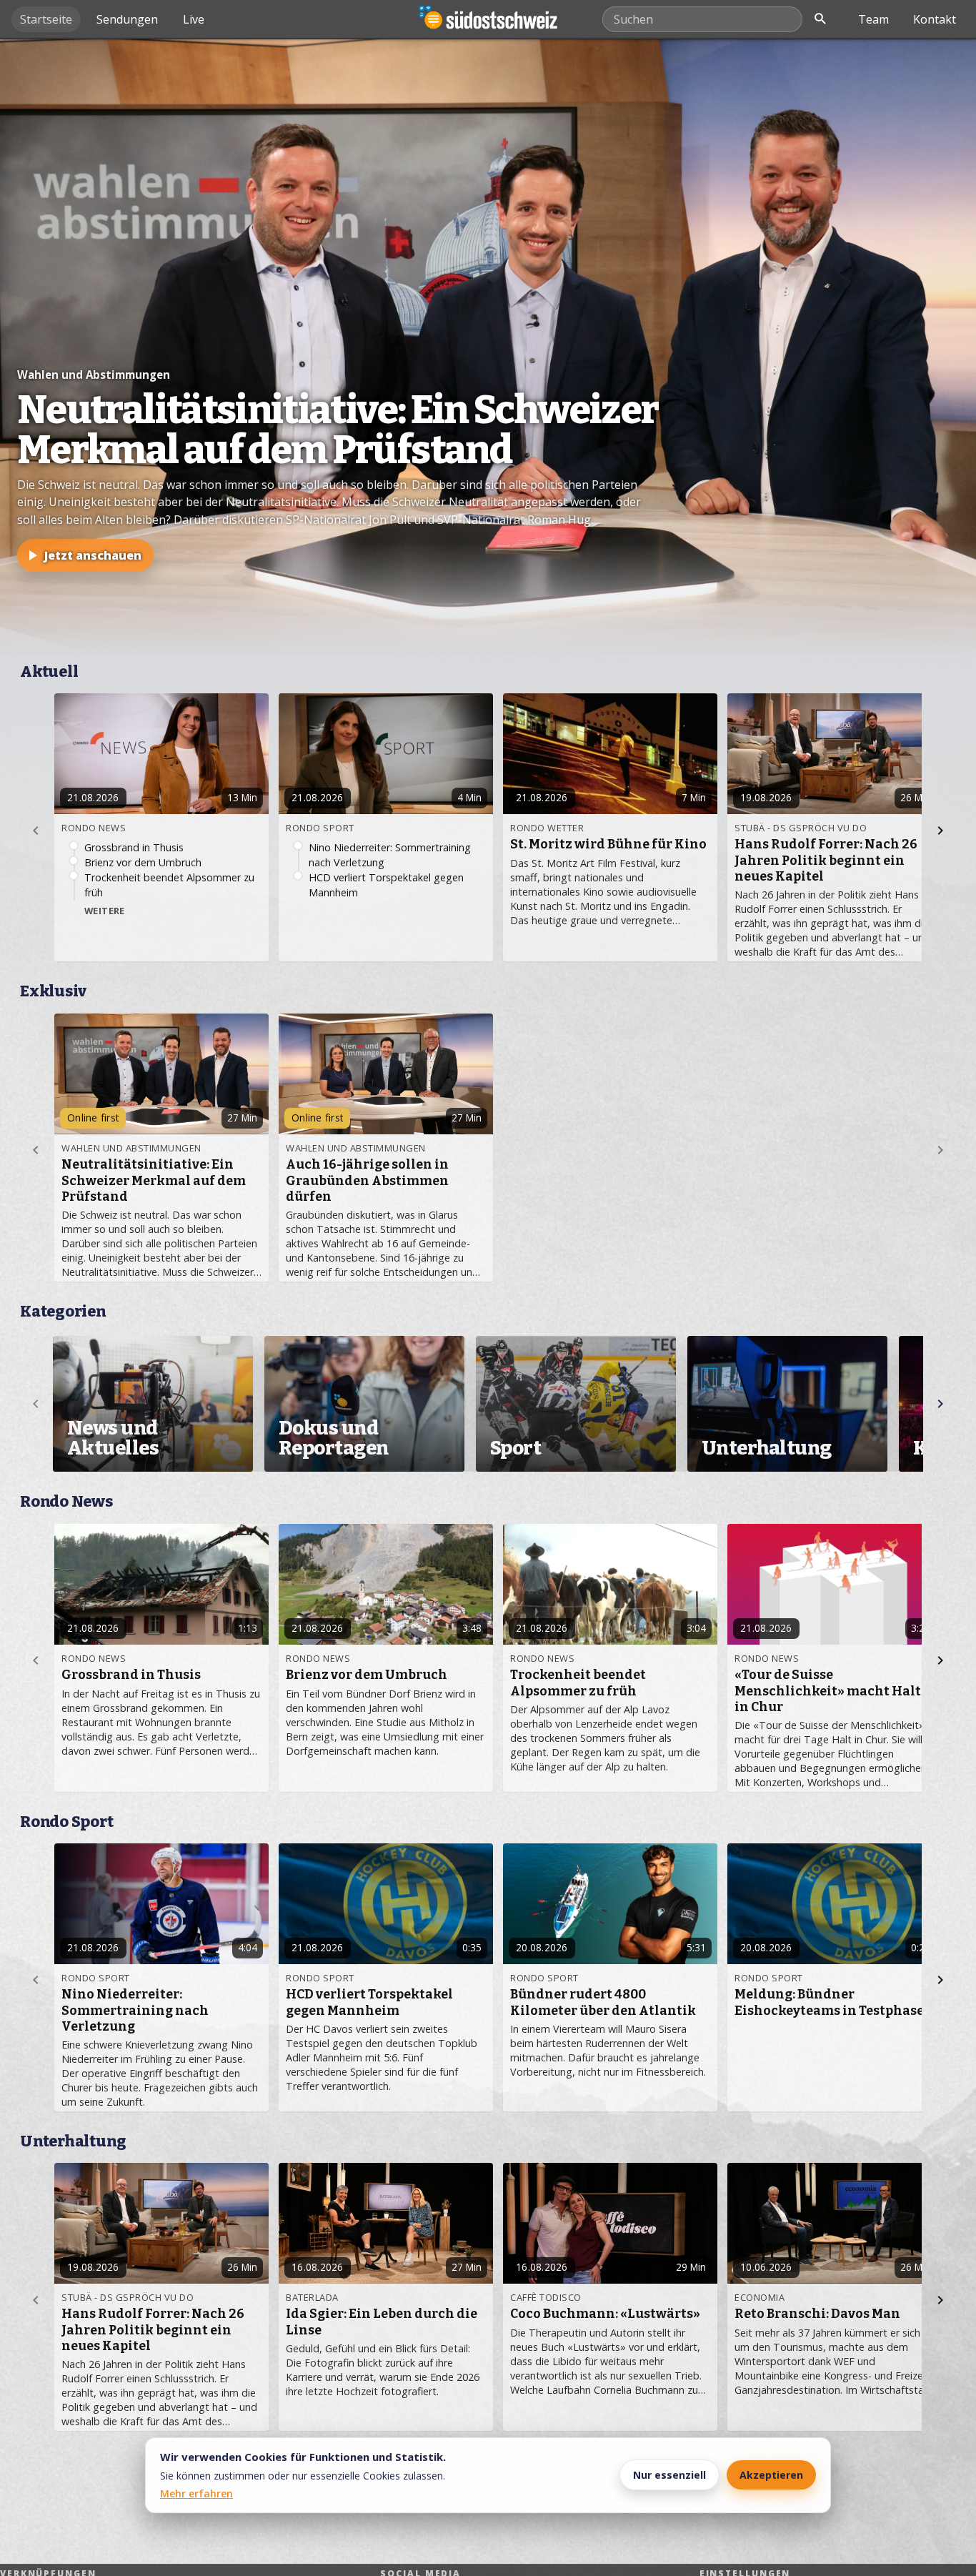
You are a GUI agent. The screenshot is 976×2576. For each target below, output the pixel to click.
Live (194, 19)
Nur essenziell (669, 2475)
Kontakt (935, 19)
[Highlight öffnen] (488, 346)
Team (873, 19)
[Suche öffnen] (820, 19)
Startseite (46, 19)
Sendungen (127, 19)
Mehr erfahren (196, 2493)
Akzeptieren (771, 2475)
